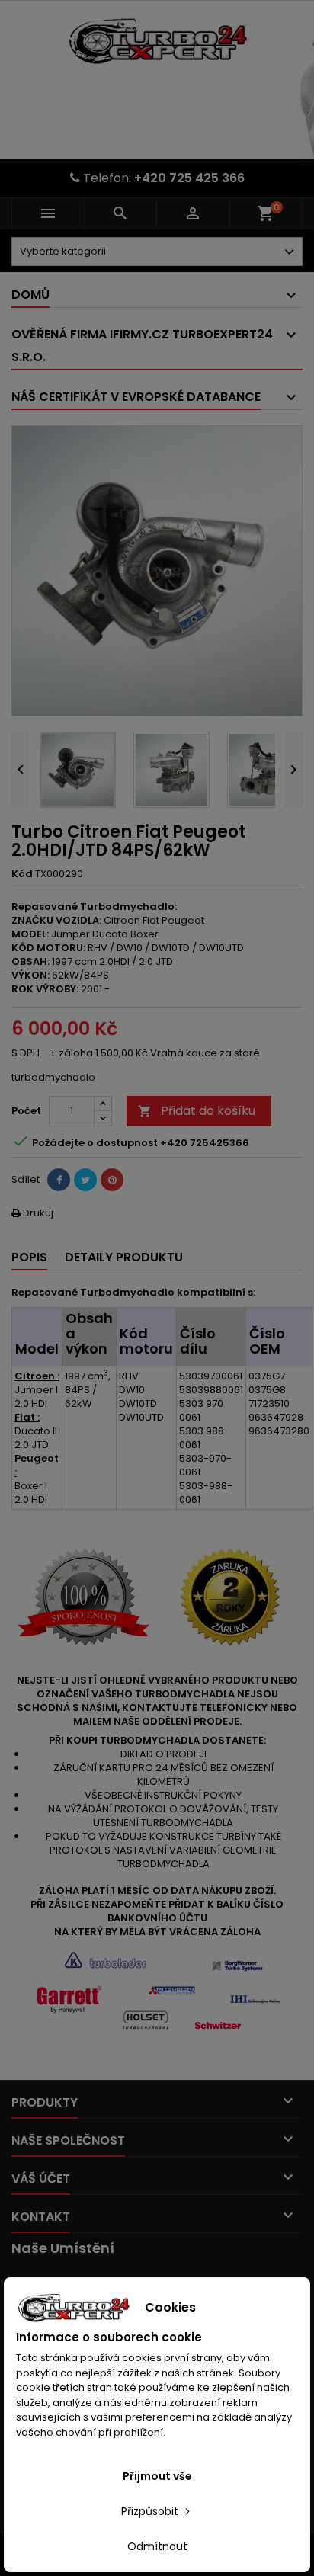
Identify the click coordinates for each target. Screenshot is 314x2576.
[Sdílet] (59, 1180)
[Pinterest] (112, 1180)
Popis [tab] (29, 1257)
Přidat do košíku (197, 1111)
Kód (22, 874)
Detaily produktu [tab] (124, 1257)
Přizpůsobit (151, 2511)
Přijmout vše (157, 2476)
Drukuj (32, 1213)
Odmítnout (157, 2546)
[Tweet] (85, 1180)
